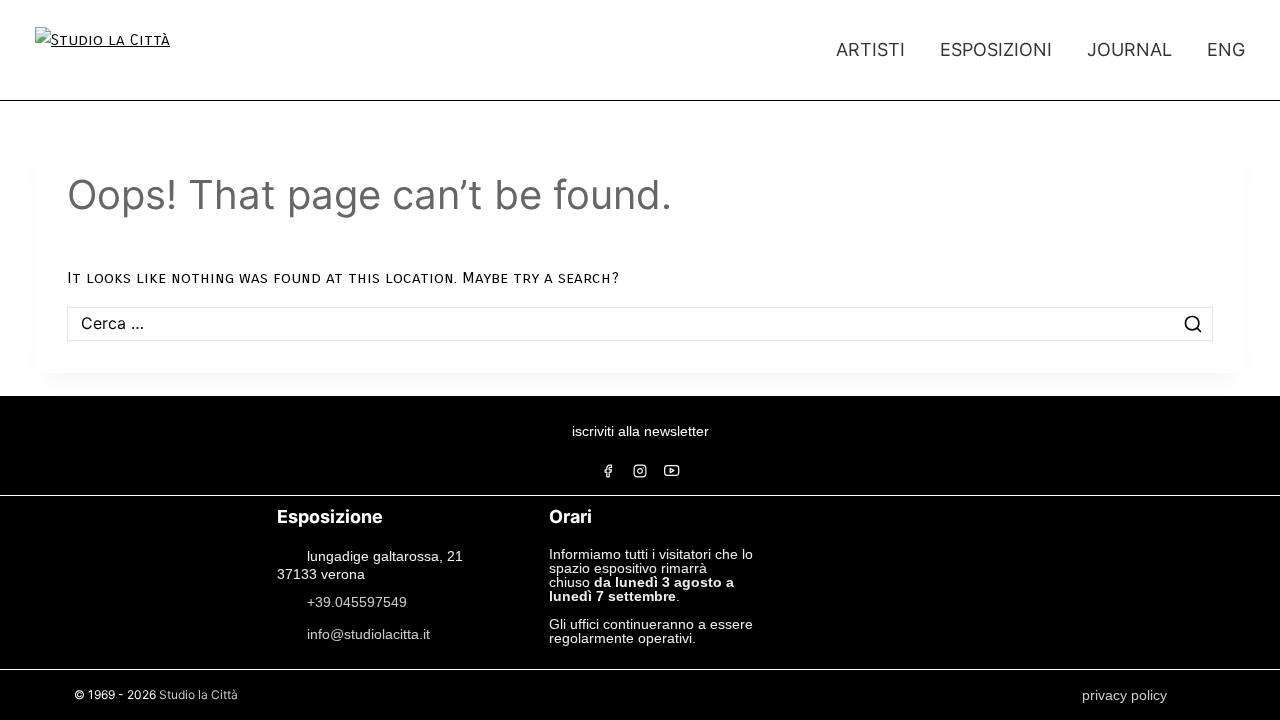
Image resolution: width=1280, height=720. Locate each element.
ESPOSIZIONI (996, 49)
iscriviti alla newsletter (640, 431)
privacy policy (1124, 695)
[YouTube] (672, 471)
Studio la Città (198, 694)
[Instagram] (640, 471)
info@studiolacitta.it (368, 633)
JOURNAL (1129, 49)
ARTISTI (870, 49)
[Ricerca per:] (640, 323)
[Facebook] (608, 471)
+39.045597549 (357, 601)
